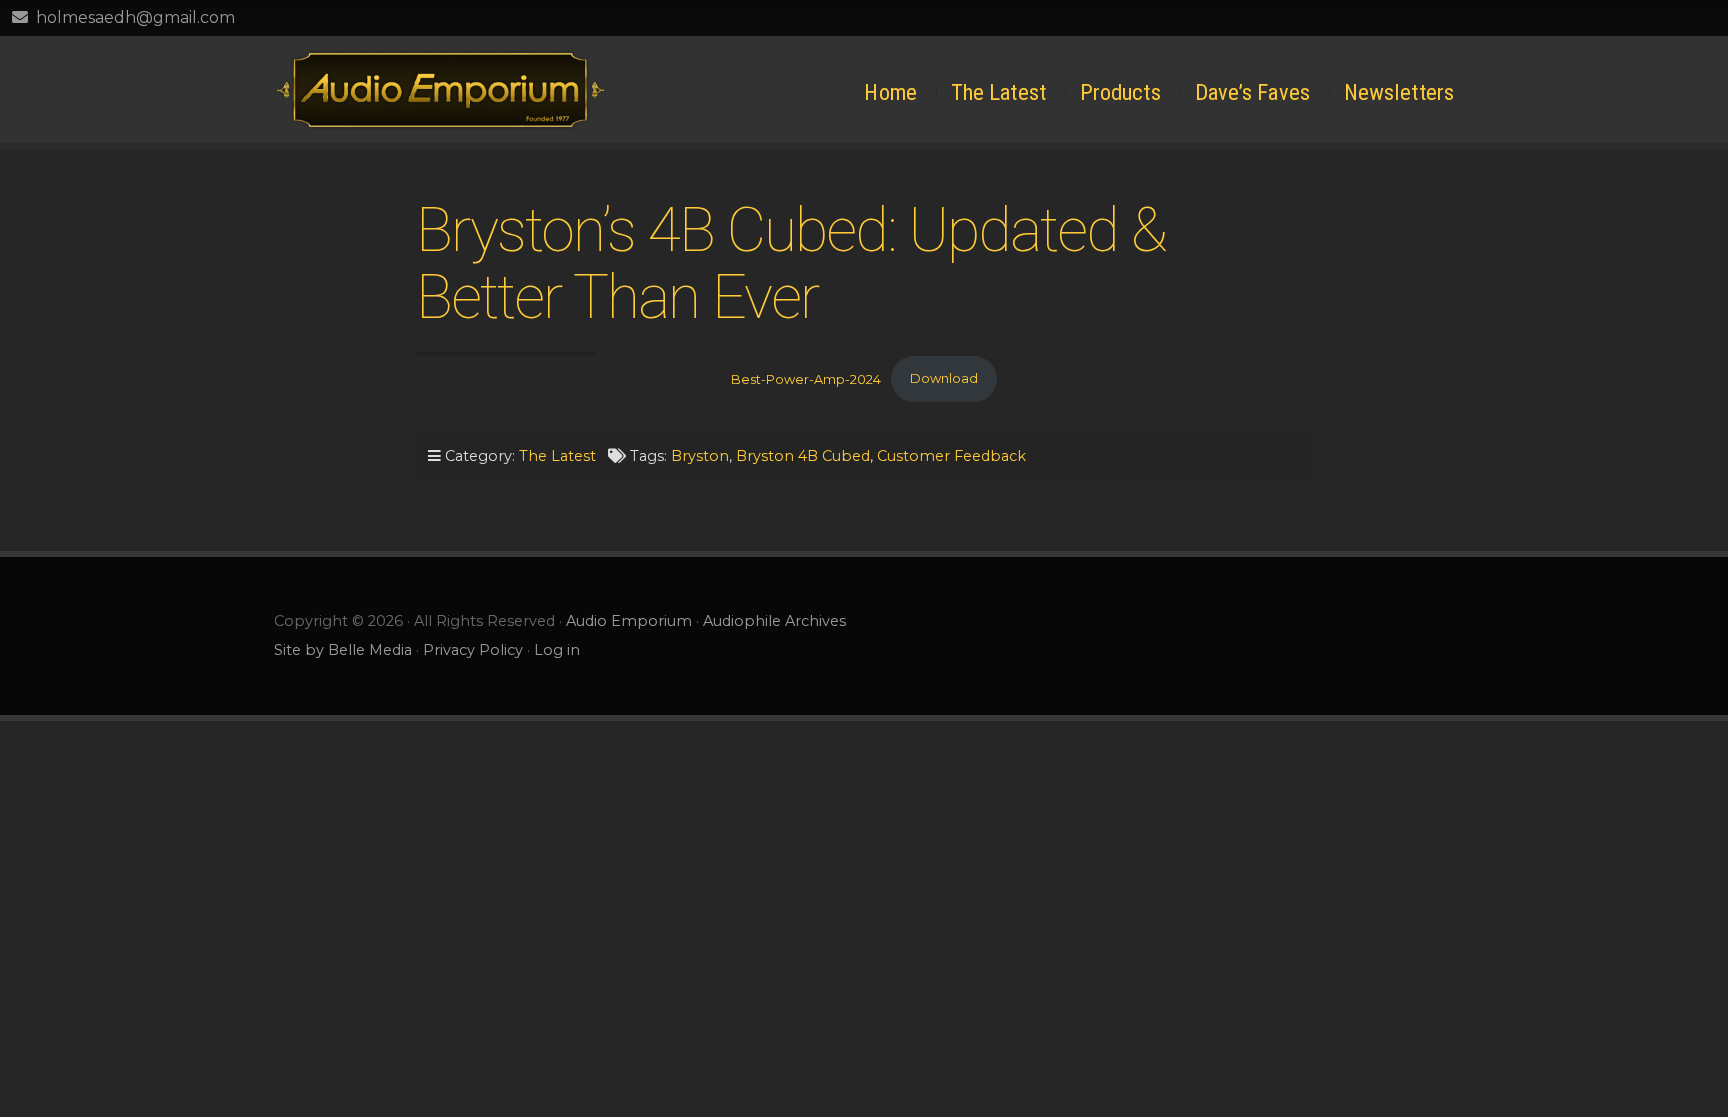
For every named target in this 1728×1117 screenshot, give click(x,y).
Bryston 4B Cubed (803, 456)
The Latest (998, 92)
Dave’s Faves (1252, 92)
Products (1120, 92)
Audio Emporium (629, 621)
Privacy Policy (473, 650)
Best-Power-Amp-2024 (806, 378)
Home (890, 92)
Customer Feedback (951, 456)
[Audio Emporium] (440, 89)
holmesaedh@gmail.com (135, 17)
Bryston (700, 456)
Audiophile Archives (774, 621)
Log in (557, 650)
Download (944, 378)
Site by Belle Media (343, 650)
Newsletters (1399, 92)
